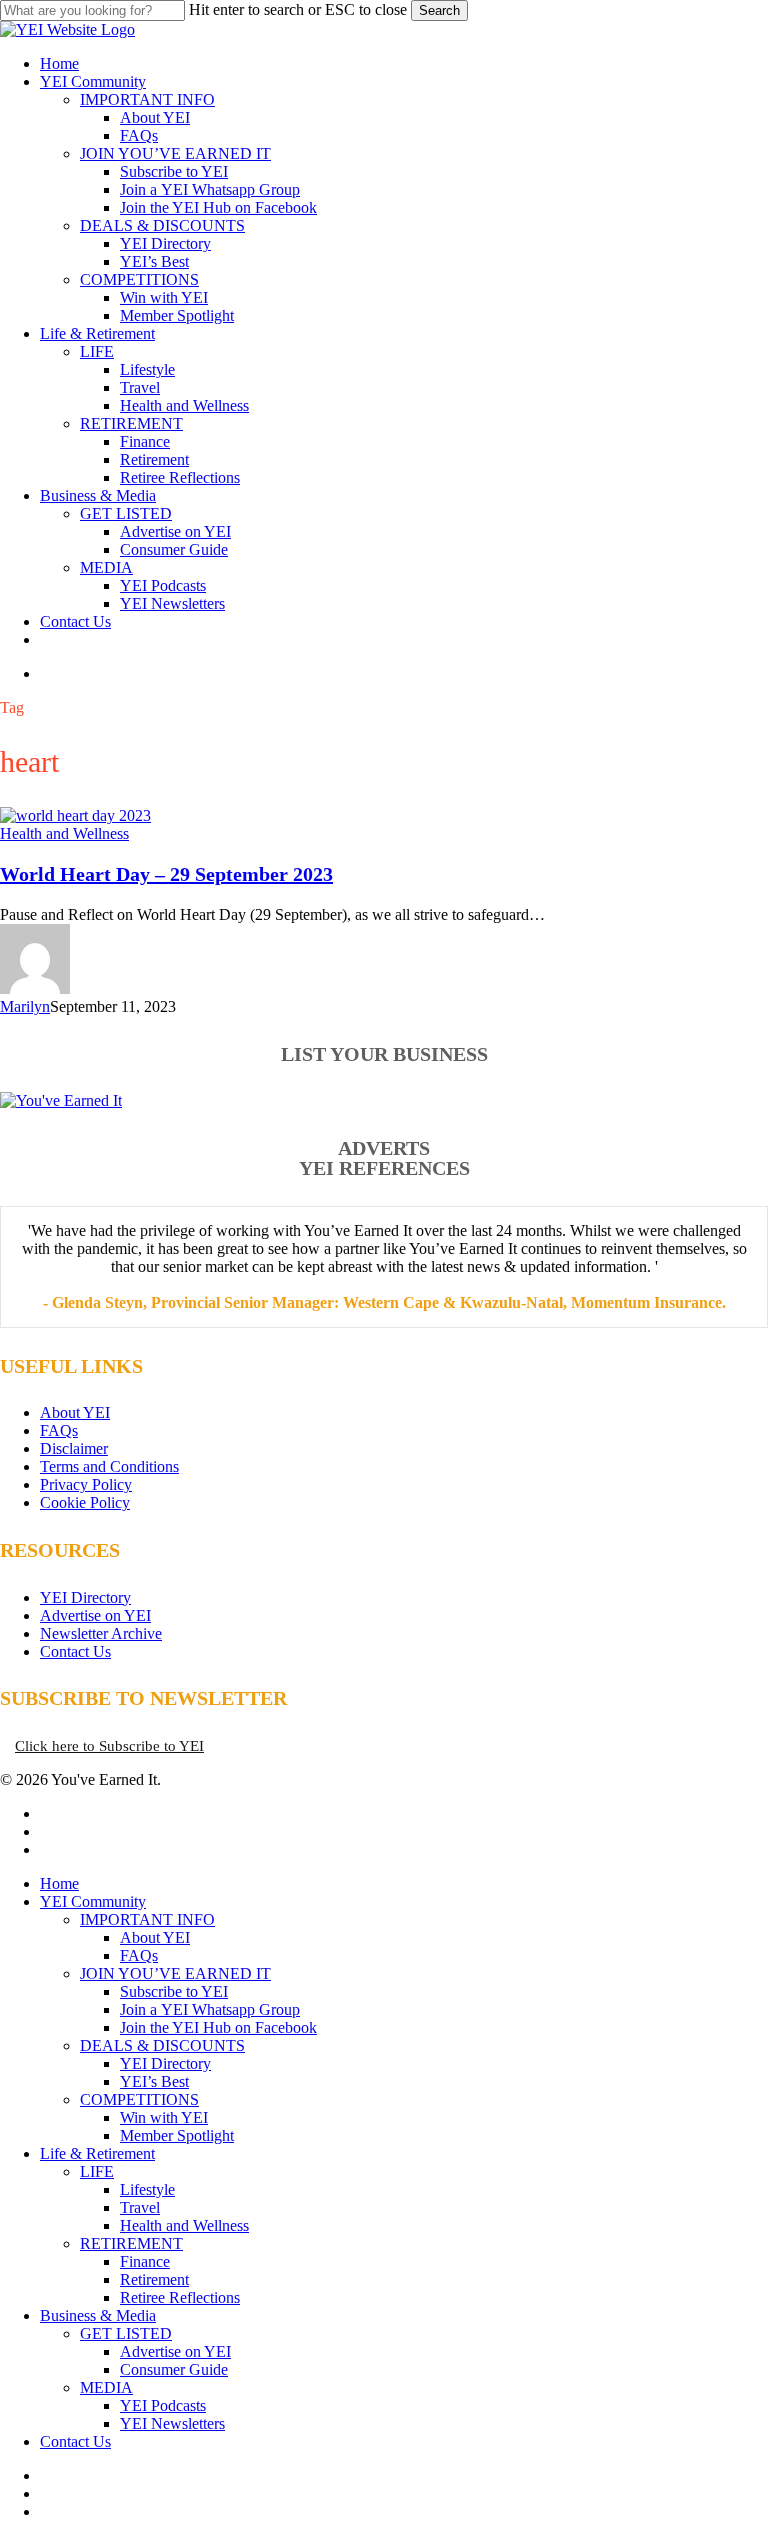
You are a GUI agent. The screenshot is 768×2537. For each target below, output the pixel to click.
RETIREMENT (131, 2243)
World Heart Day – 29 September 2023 (166, 874)
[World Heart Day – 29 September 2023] (75, 815)
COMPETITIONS (139, 2099)
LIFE (97, 2171)
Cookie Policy (85, 1502)
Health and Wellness (64, 833)
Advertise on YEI (95, 1615)
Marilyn (25, 1006)
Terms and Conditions (109, 1466)
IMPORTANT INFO (147, 1919)
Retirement (154, 2279)
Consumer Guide (174, 2369)
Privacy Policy (86, 1484)
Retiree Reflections (180, 2297)
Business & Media (98, 2315)
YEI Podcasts (163, 2405)
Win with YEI (164, 2117)
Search (439, 10)
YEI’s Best (154, 2081)
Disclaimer (74, 1448)
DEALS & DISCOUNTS (162, 2045)
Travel (140, 2207)
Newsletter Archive (101, 1633)
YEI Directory (85, 1597)
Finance (145, 2261)
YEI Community (93, 1901)
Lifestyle (147, 2189)
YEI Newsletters (172, 2423)
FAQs (59, 1430)
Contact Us (75, 1651)
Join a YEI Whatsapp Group (210, 2009)
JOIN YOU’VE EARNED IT (175, 1973)
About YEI (75, 1412)
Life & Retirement (97, 2153)
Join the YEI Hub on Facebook (218, 2027)
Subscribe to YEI (174, 1991)
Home (59, 1883)
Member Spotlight (177, 2135)
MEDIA (106, 2387)
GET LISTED (126, 2333)
